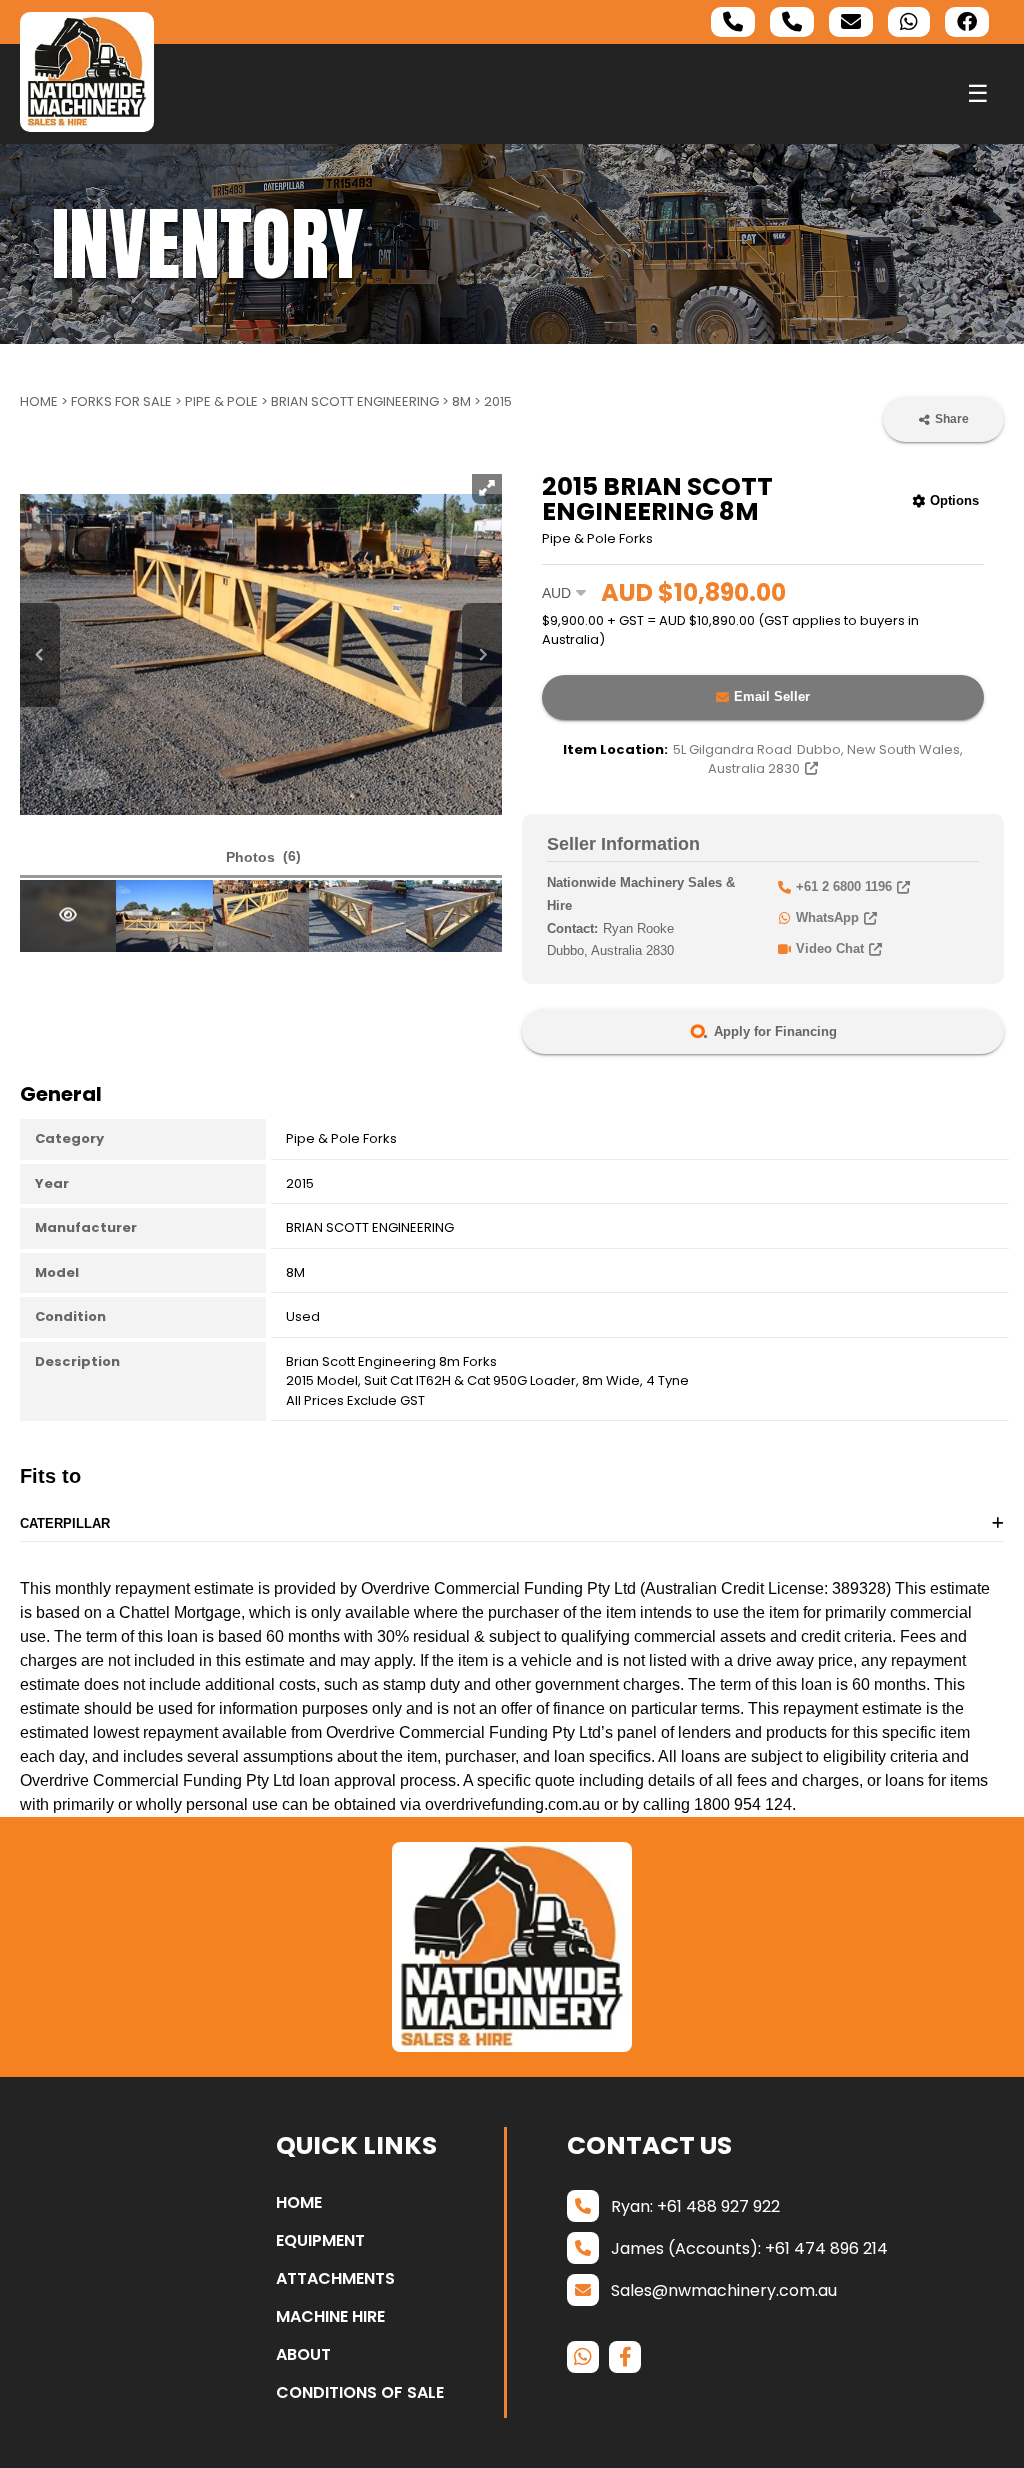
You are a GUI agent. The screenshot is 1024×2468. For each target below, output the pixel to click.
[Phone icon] (733, 22)
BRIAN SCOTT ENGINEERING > (361, 401)
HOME (299, 2202)
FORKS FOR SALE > (128, 401)
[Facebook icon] (625, 2357)
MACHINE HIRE (330, 2316)
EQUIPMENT (320, 2240)
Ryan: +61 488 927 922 (695, 2206)
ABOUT (303, 2354)
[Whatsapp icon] (909, 22)
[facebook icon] (967, 22)
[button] (261, 858)
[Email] (851, 22)
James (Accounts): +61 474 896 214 (749, 2248)
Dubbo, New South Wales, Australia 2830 (818, 759)
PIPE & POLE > (228, 401)
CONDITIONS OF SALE (360, 2392)
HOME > (45, 401)
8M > (468, 401)
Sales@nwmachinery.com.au (724, 2290)
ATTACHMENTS (335, 2278)
